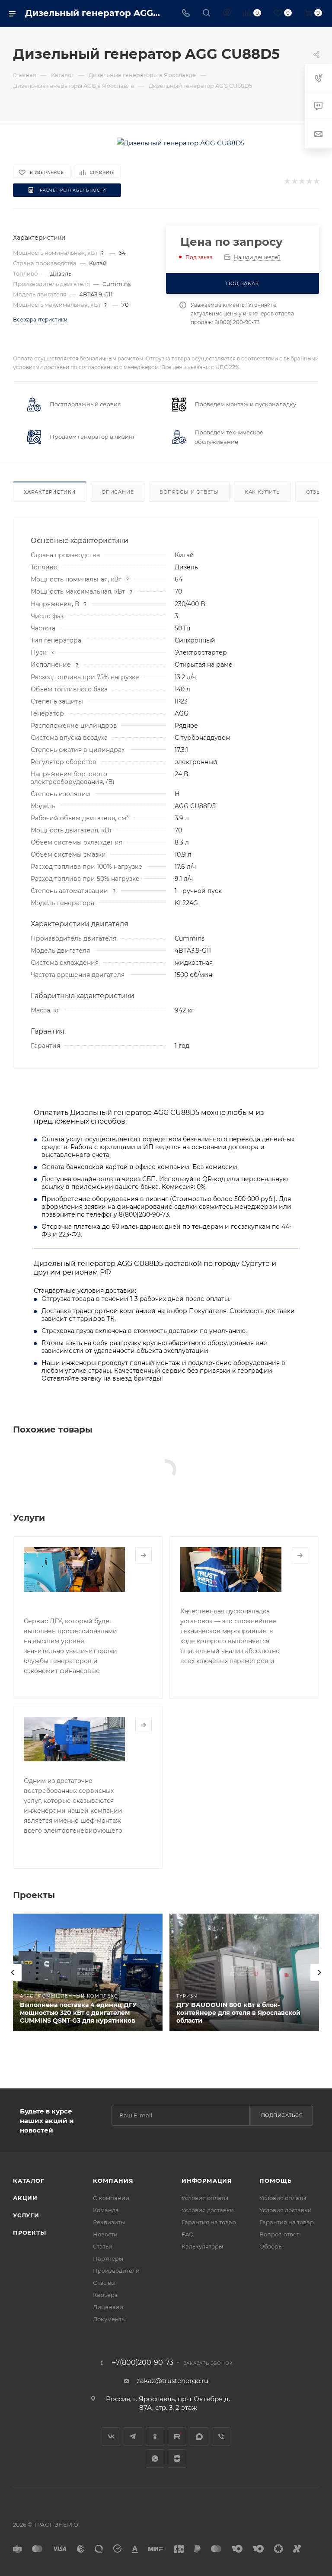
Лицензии (108, 2307)
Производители (116, 2271)
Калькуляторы (202, 2246)
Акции (25, 2198)
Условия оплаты (205, 2198)
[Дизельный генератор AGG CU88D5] (180, 143)
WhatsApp (155, 2459)
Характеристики (50, 492)
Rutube (177, 2436)
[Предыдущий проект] (13, 1972)
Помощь (276, 2181)
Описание (118, 492)
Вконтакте (111, 2436)
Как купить (262, 492)
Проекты (30, 2232)
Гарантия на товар (209, 2222)
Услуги (26, 2215)
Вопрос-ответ (279, 2234)
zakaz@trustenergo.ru (172, 2381)
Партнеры (108, 2258)
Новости (105, 2234)
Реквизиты (109, 2222)
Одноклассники (155, 2436)
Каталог (29, 2181)
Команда (106, 2210)
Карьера (105, 2295)
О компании (111, 2198)
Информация (207, 2181)
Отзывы (104, 2283)
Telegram (133, 2436)
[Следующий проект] (319, 1972)
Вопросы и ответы (189, 492)
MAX (199, 2436)
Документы (109, 2319)
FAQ (188, 2234)
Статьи (103, 2246)
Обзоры (271, 2246)
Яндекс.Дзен (177, 2459)
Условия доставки (208, 2210)
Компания (113, 2181)
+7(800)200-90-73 (143, 2363)
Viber (221, 2436)
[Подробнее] (144, 1555)
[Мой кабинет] (227, 14)
